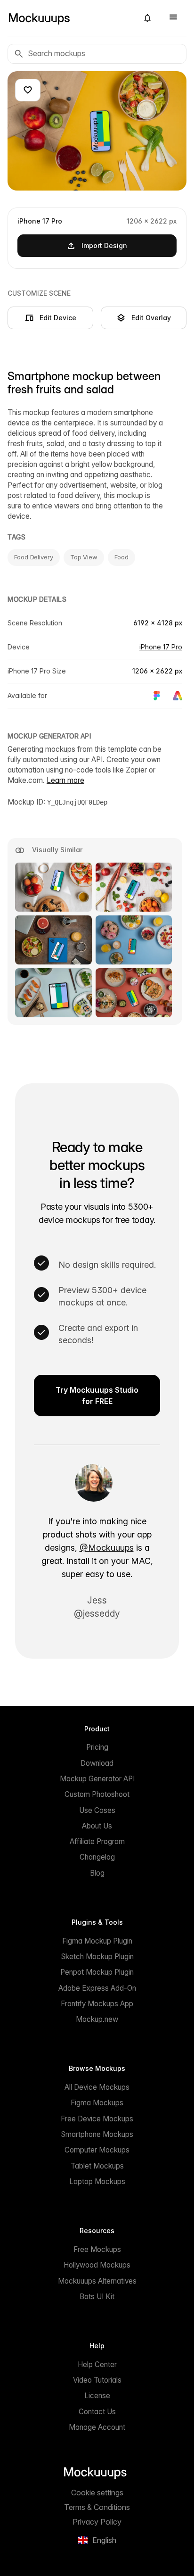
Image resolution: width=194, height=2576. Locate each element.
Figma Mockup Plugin (97, 1941)
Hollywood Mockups (97, 2265)
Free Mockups (97, 2249)
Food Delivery (34, 557)
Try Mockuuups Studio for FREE (97, 1396)
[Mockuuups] (69, 18)
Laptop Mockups (97, 2181)
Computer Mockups (97, 2150)
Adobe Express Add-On (97, 1988)
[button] (147, 18)
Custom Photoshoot (97, 1794)
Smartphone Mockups (97, 2134)
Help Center (97, 2364)
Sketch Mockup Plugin (97, 1957)
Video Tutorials (97, 2380)
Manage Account (97, 2427)
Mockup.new (97, 2019)
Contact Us (97, 2412)
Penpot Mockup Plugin (97, 1972)
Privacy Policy (97, 2522)
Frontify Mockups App (97, 2004)
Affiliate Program (97, 1841)
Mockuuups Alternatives (97, 2281)
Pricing (97, 1747)
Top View (84, 557)
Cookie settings (97, 2493)
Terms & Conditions (97, 2507)
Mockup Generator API (97, 1779)
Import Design (104, 245)
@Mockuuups (107, 1548)
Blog (97, 1873)
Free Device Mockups (97, 2119)
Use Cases (97, 1810)
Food (121, 557)
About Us (97, 1826)
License (97, 2396)
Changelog (97, 1857)
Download (97, 1763)
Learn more (65, 780)
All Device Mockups (97, 2087)
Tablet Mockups (97, 2166)
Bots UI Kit (97, 2297)
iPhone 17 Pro (161, 647)
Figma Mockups (97, 2103)
